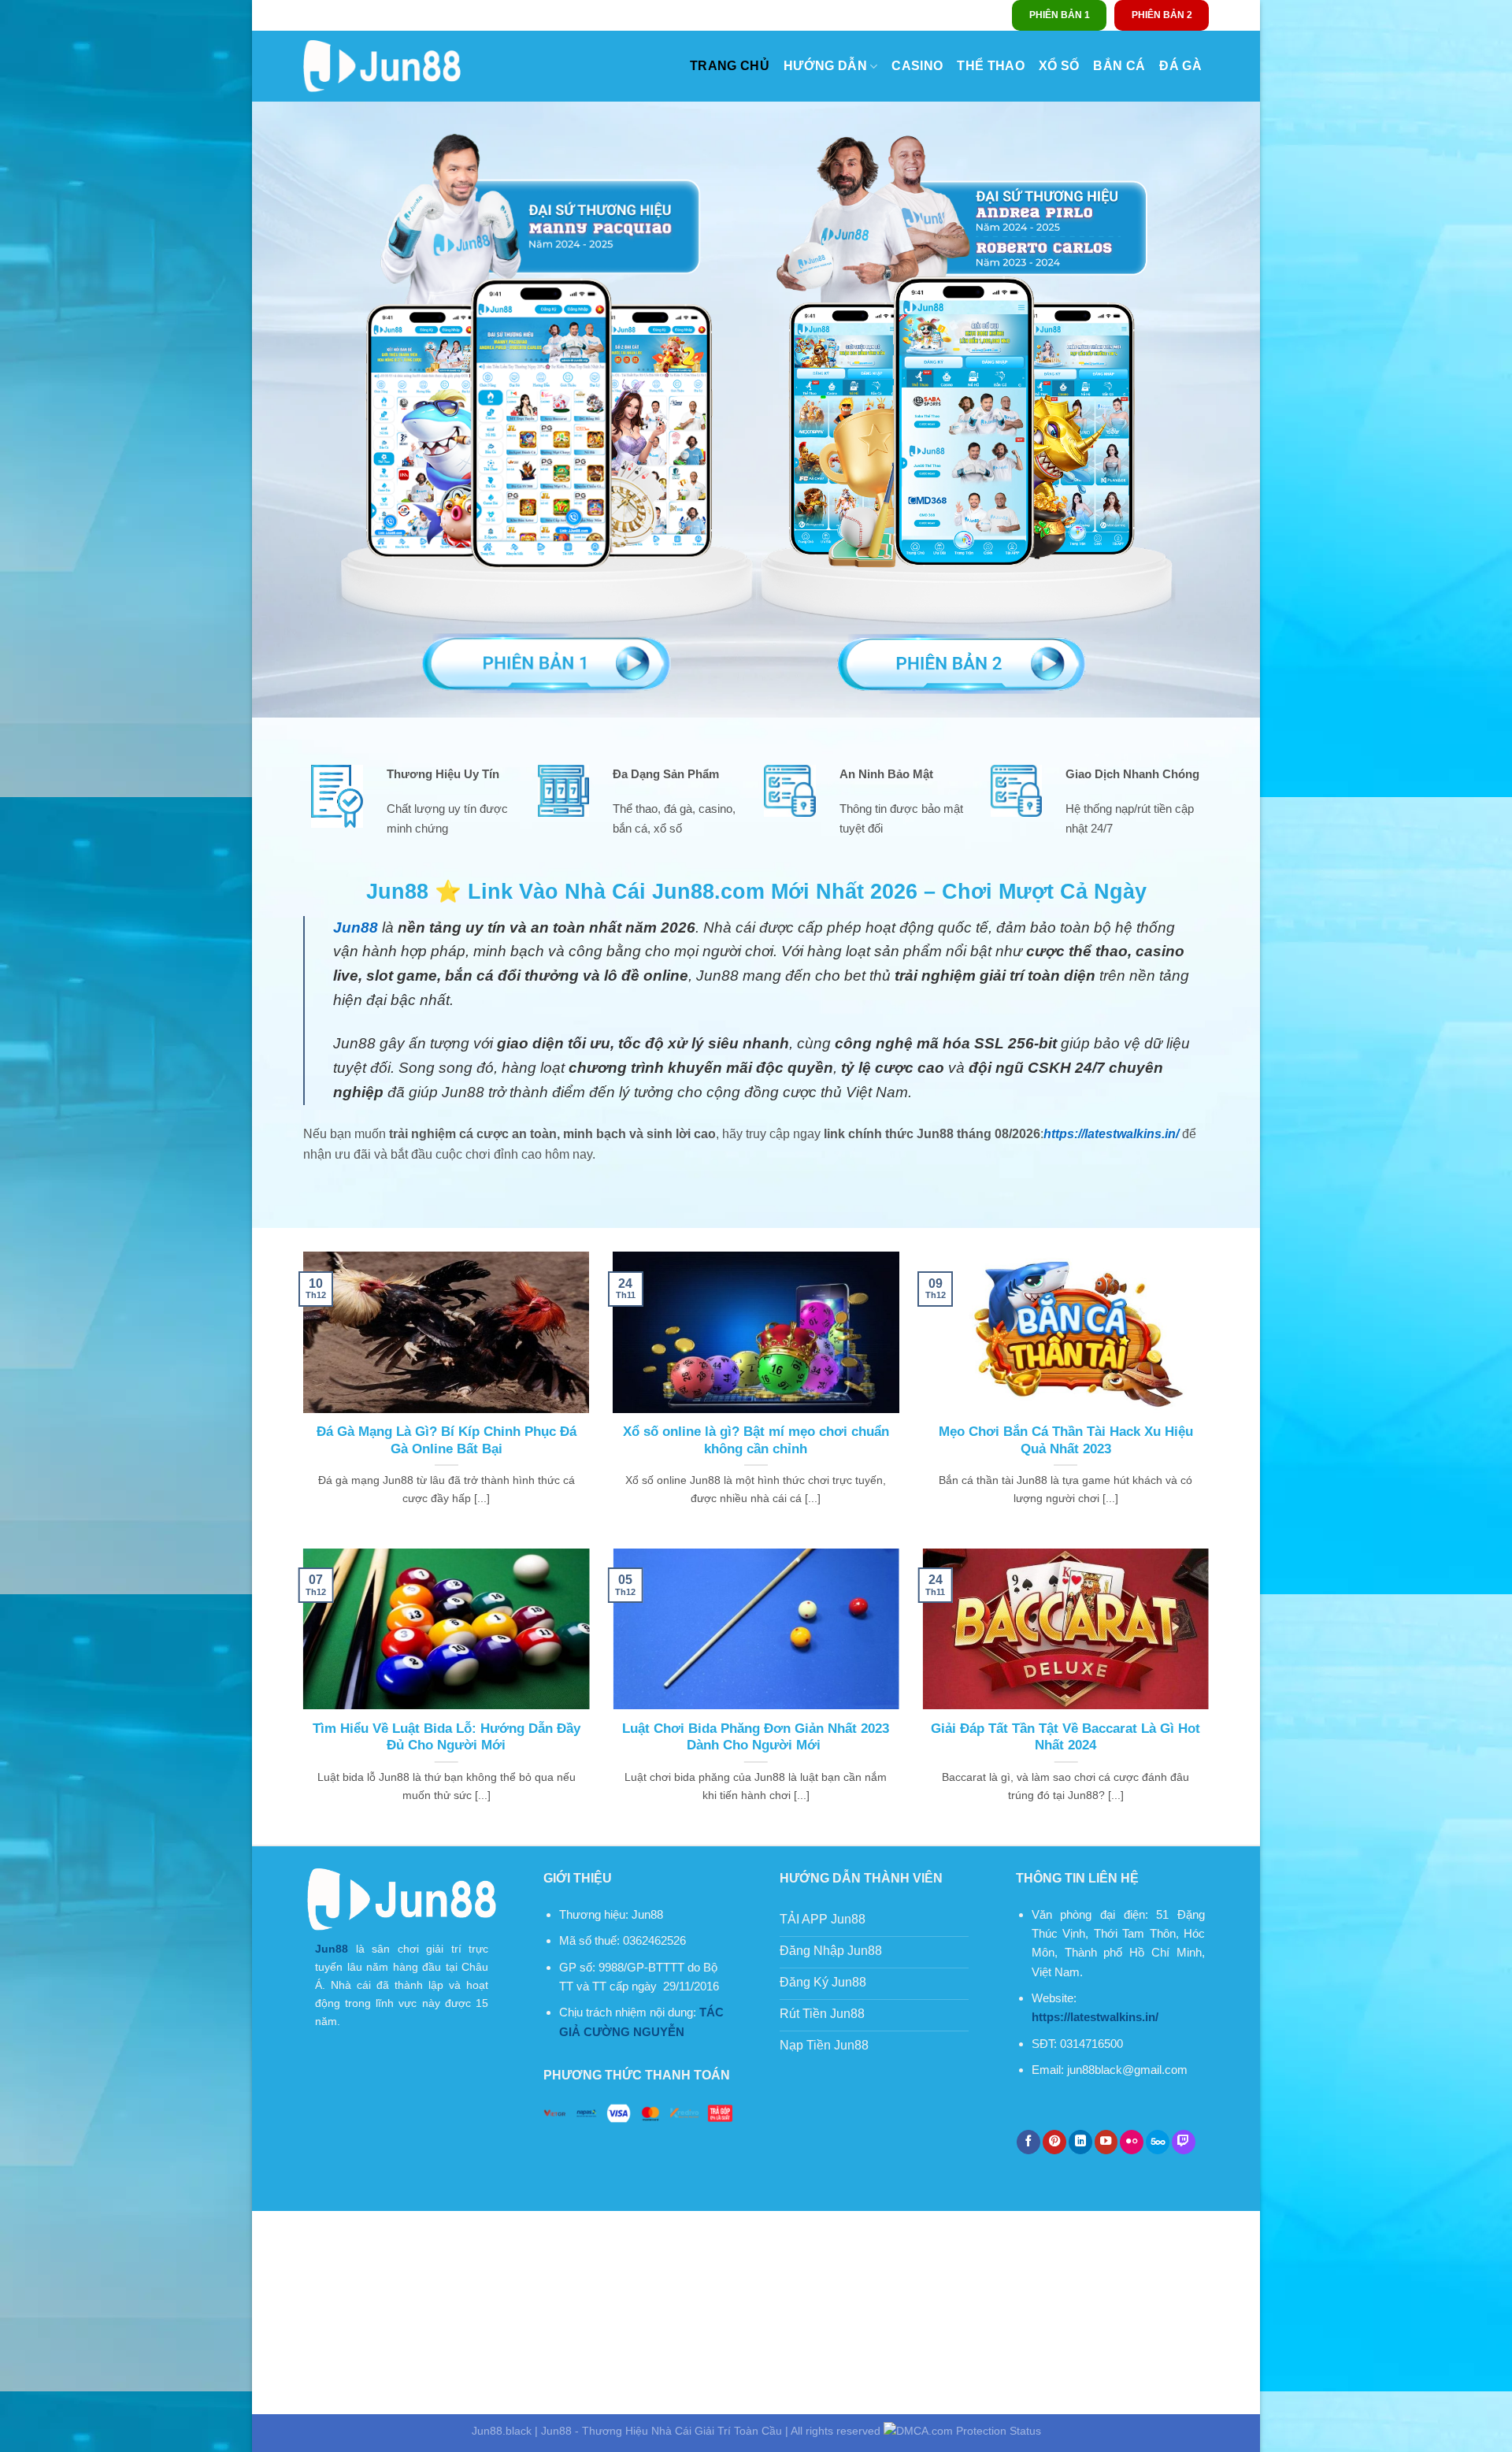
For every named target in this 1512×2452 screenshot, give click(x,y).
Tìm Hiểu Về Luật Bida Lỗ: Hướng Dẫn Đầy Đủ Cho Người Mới (447, 1737)
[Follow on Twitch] (1184, 2142)
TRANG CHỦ (730, 66)
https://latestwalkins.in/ (1111, 1134)
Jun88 (332, 1949)
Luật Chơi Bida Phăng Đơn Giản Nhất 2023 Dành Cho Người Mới (756, 1737)
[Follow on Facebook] (1028, 2142)
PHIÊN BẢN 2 (1162, 15)
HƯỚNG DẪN (825, 66)
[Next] (1212, 1695)
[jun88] (382, 66)
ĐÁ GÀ (1180, 66)
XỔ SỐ (1059, 66)
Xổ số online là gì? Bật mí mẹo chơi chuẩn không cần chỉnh (756, 1440)
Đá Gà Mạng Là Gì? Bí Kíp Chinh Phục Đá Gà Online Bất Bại (447, 1440)
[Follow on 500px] (1158, 2142)
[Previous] (300, 1695)
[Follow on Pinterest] (1054, 2142)
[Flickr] (1132, 2142)
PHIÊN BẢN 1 (1060, 15)
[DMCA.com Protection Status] (962, 2431)
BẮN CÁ (1119, 66)
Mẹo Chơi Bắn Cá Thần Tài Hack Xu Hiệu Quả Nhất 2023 (1066, 1440)
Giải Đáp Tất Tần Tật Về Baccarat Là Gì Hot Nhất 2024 (1065, 1737)
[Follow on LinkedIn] (1080, 2142)
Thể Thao (991, 66)
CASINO (917, 66)
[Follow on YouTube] (1106, 2142)
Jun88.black (502, 2431)
